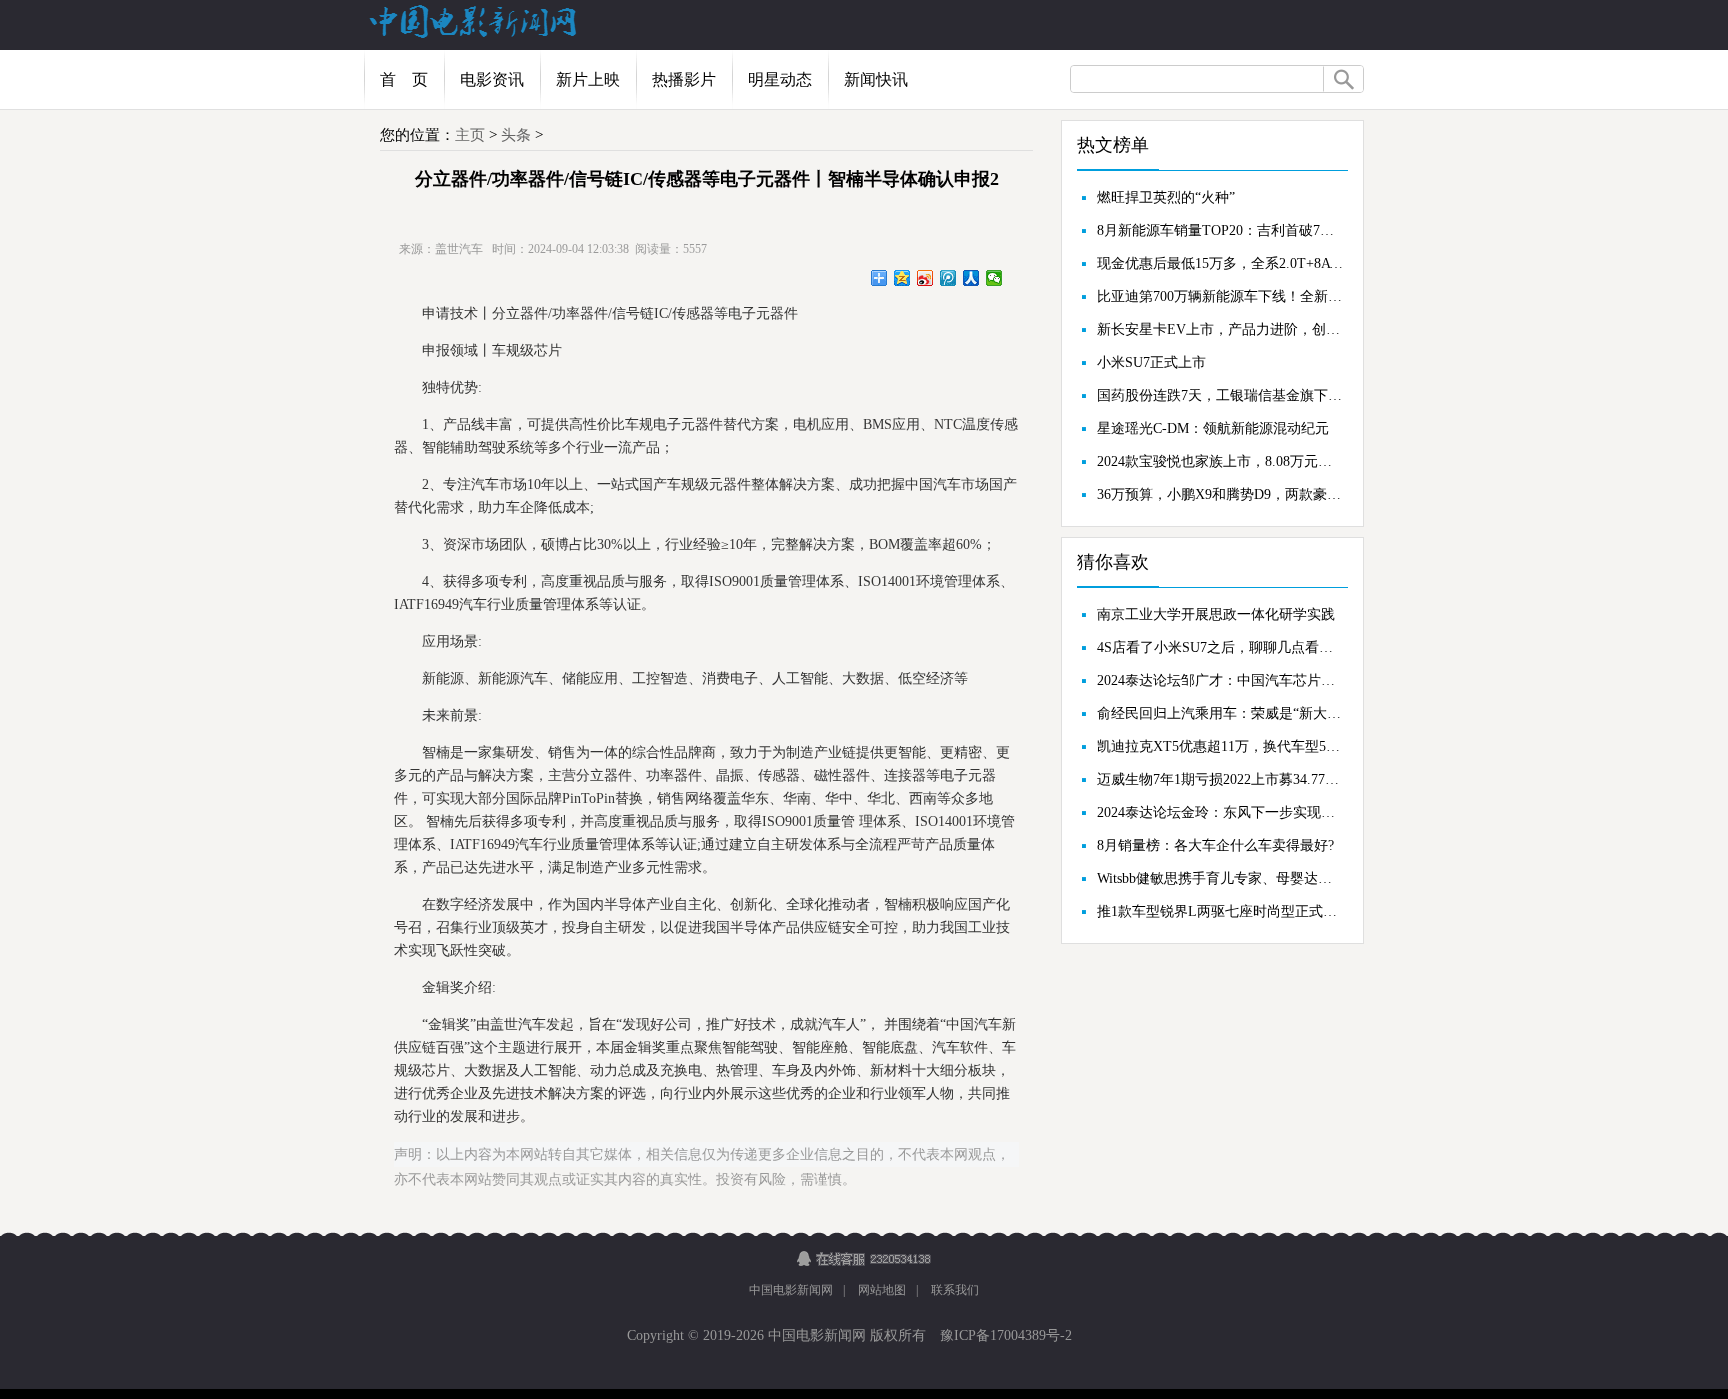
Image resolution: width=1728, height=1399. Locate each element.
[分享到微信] (994, 278)
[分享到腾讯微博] (948, 278)
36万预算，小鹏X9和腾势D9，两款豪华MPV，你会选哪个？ (1220, 494)
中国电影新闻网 (791, 1290)
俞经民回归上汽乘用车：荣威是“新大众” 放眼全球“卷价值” (1220, 713)
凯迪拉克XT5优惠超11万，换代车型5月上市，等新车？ (1220, 746)
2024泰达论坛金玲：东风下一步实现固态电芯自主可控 (1220, 812)
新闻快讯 (876, 79)
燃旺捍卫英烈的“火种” (1166, 197)
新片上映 (588, 79)
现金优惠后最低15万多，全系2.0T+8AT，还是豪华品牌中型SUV (1220, 263)
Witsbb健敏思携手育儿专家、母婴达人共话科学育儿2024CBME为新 (1220, 878)
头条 (516, 135)
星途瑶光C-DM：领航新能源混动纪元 (1213, 428)
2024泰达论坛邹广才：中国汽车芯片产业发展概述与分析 (1220, 680)
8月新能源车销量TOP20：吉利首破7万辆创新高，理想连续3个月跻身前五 (1220, 230)
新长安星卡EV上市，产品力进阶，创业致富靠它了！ (1220, 329)
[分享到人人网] (971, 278)
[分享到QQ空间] (902, 278)
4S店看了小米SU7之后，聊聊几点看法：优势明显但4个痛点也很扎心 (1220, 647)
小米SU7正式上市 (1151, 362)
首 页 (404, 79)
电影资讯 (492, 79)
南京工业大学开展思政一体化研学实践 (1216, 614)
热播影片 (684, 79)
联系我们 (955, 1290)
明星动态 (780, 79)
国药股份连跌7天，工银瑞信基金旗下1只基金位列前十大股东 (1220, 395)
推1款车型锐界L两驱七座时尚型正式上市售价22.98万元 (1220, 911)
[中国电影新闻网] (474, 34)
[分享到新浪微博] (925, 278)
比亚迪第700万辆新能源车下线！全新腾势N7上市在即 (1220, 296)
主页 (470, 135)
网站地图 (882, 1290)
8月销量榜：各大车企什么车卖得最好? (1215, 845)
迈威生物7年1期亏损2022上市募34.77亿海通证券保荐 (1220, 779)
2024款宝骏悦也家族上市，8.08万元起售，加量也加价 (1220, 461)
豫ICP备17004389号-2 (1004, 1335)
